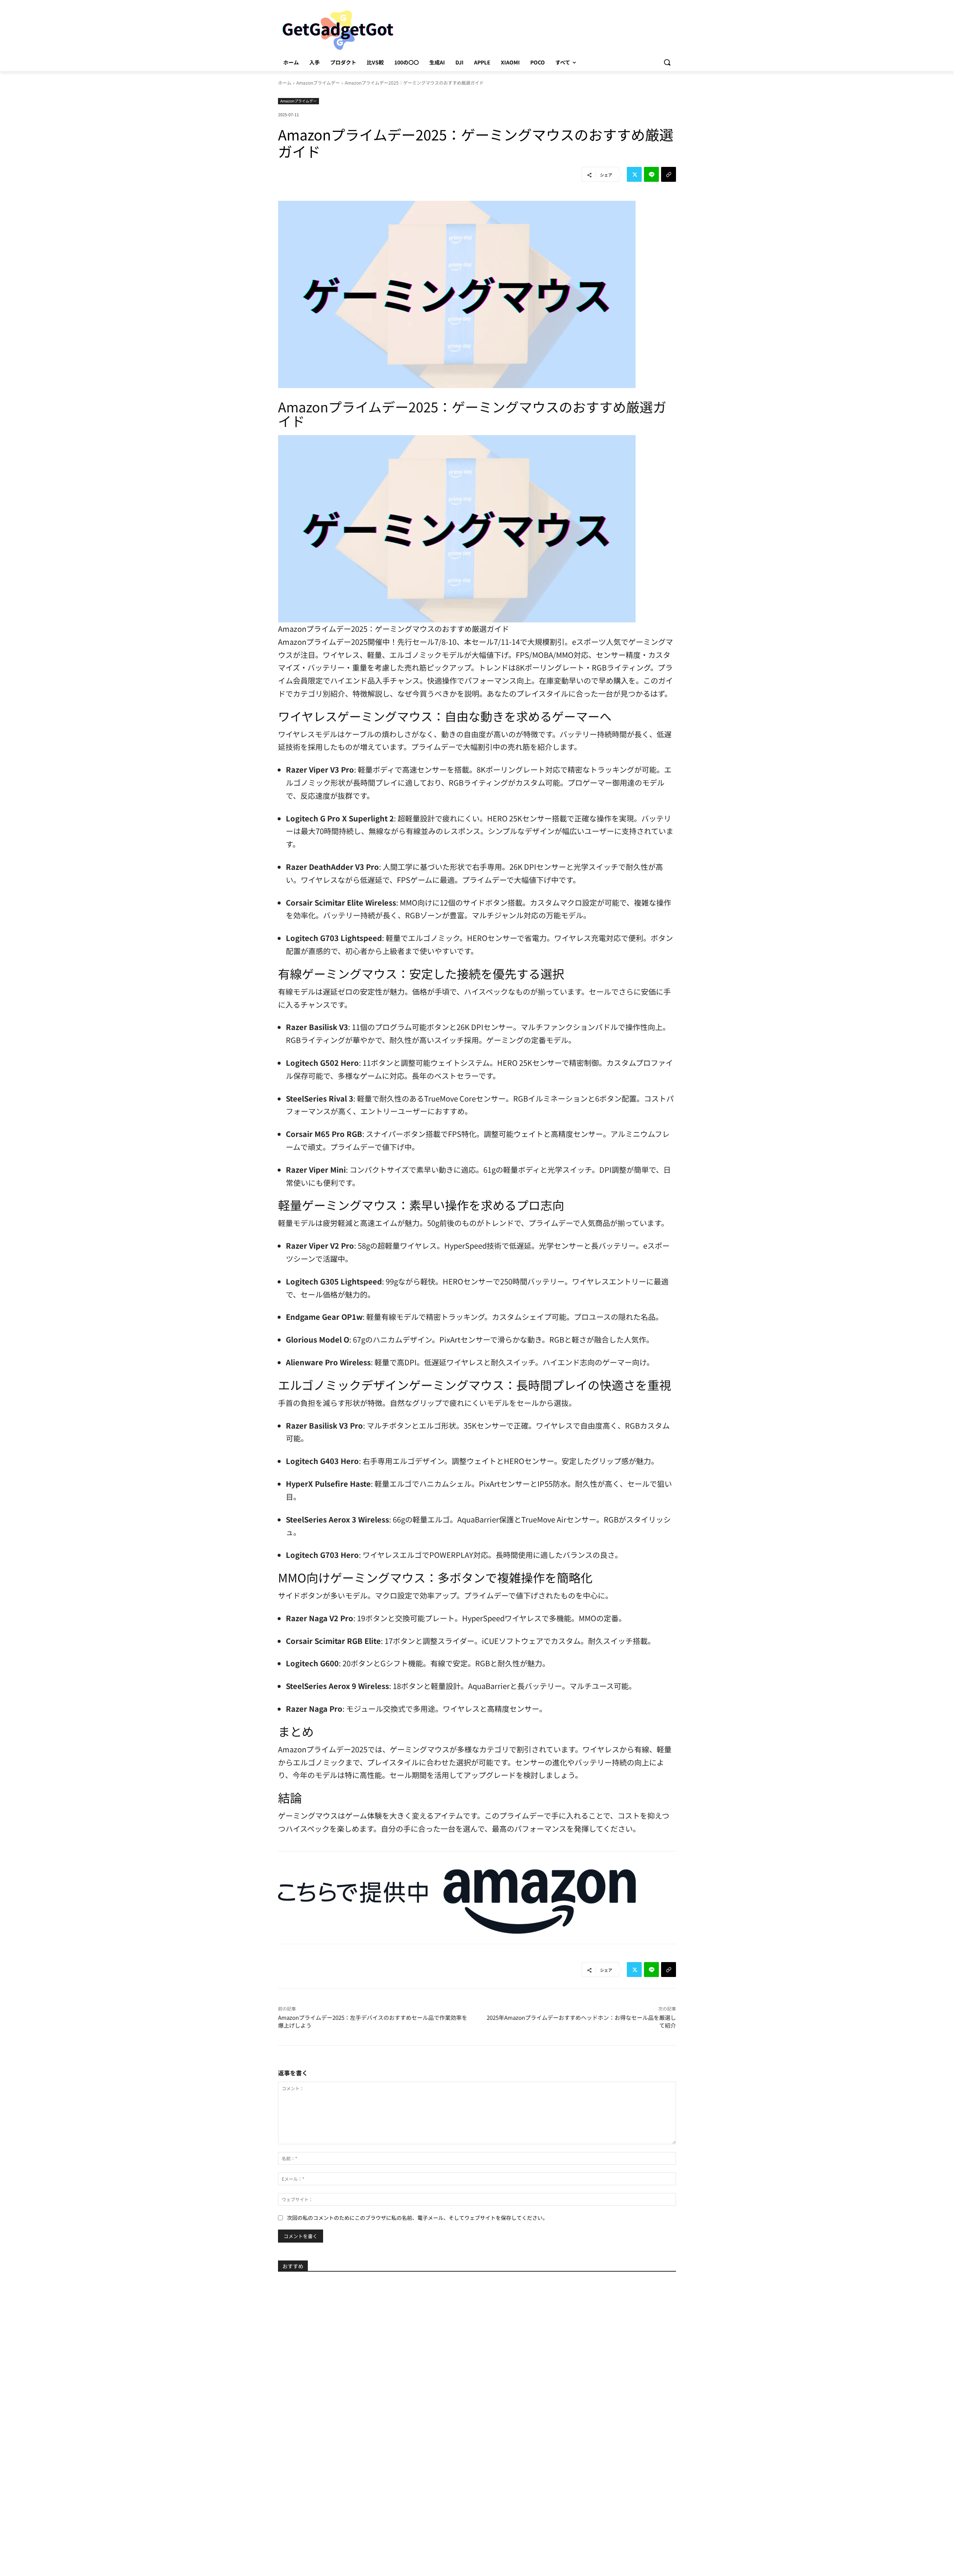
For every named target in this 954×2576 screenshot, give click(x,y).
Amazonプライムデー (318, 83)
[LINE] (651, 174)
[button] (667, 62)
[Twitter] (634, 174)
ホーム (285, 83)
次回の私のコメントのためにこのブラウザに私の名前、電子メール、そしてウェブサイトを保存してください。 (417, 2218)
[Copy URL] (669, 174)
